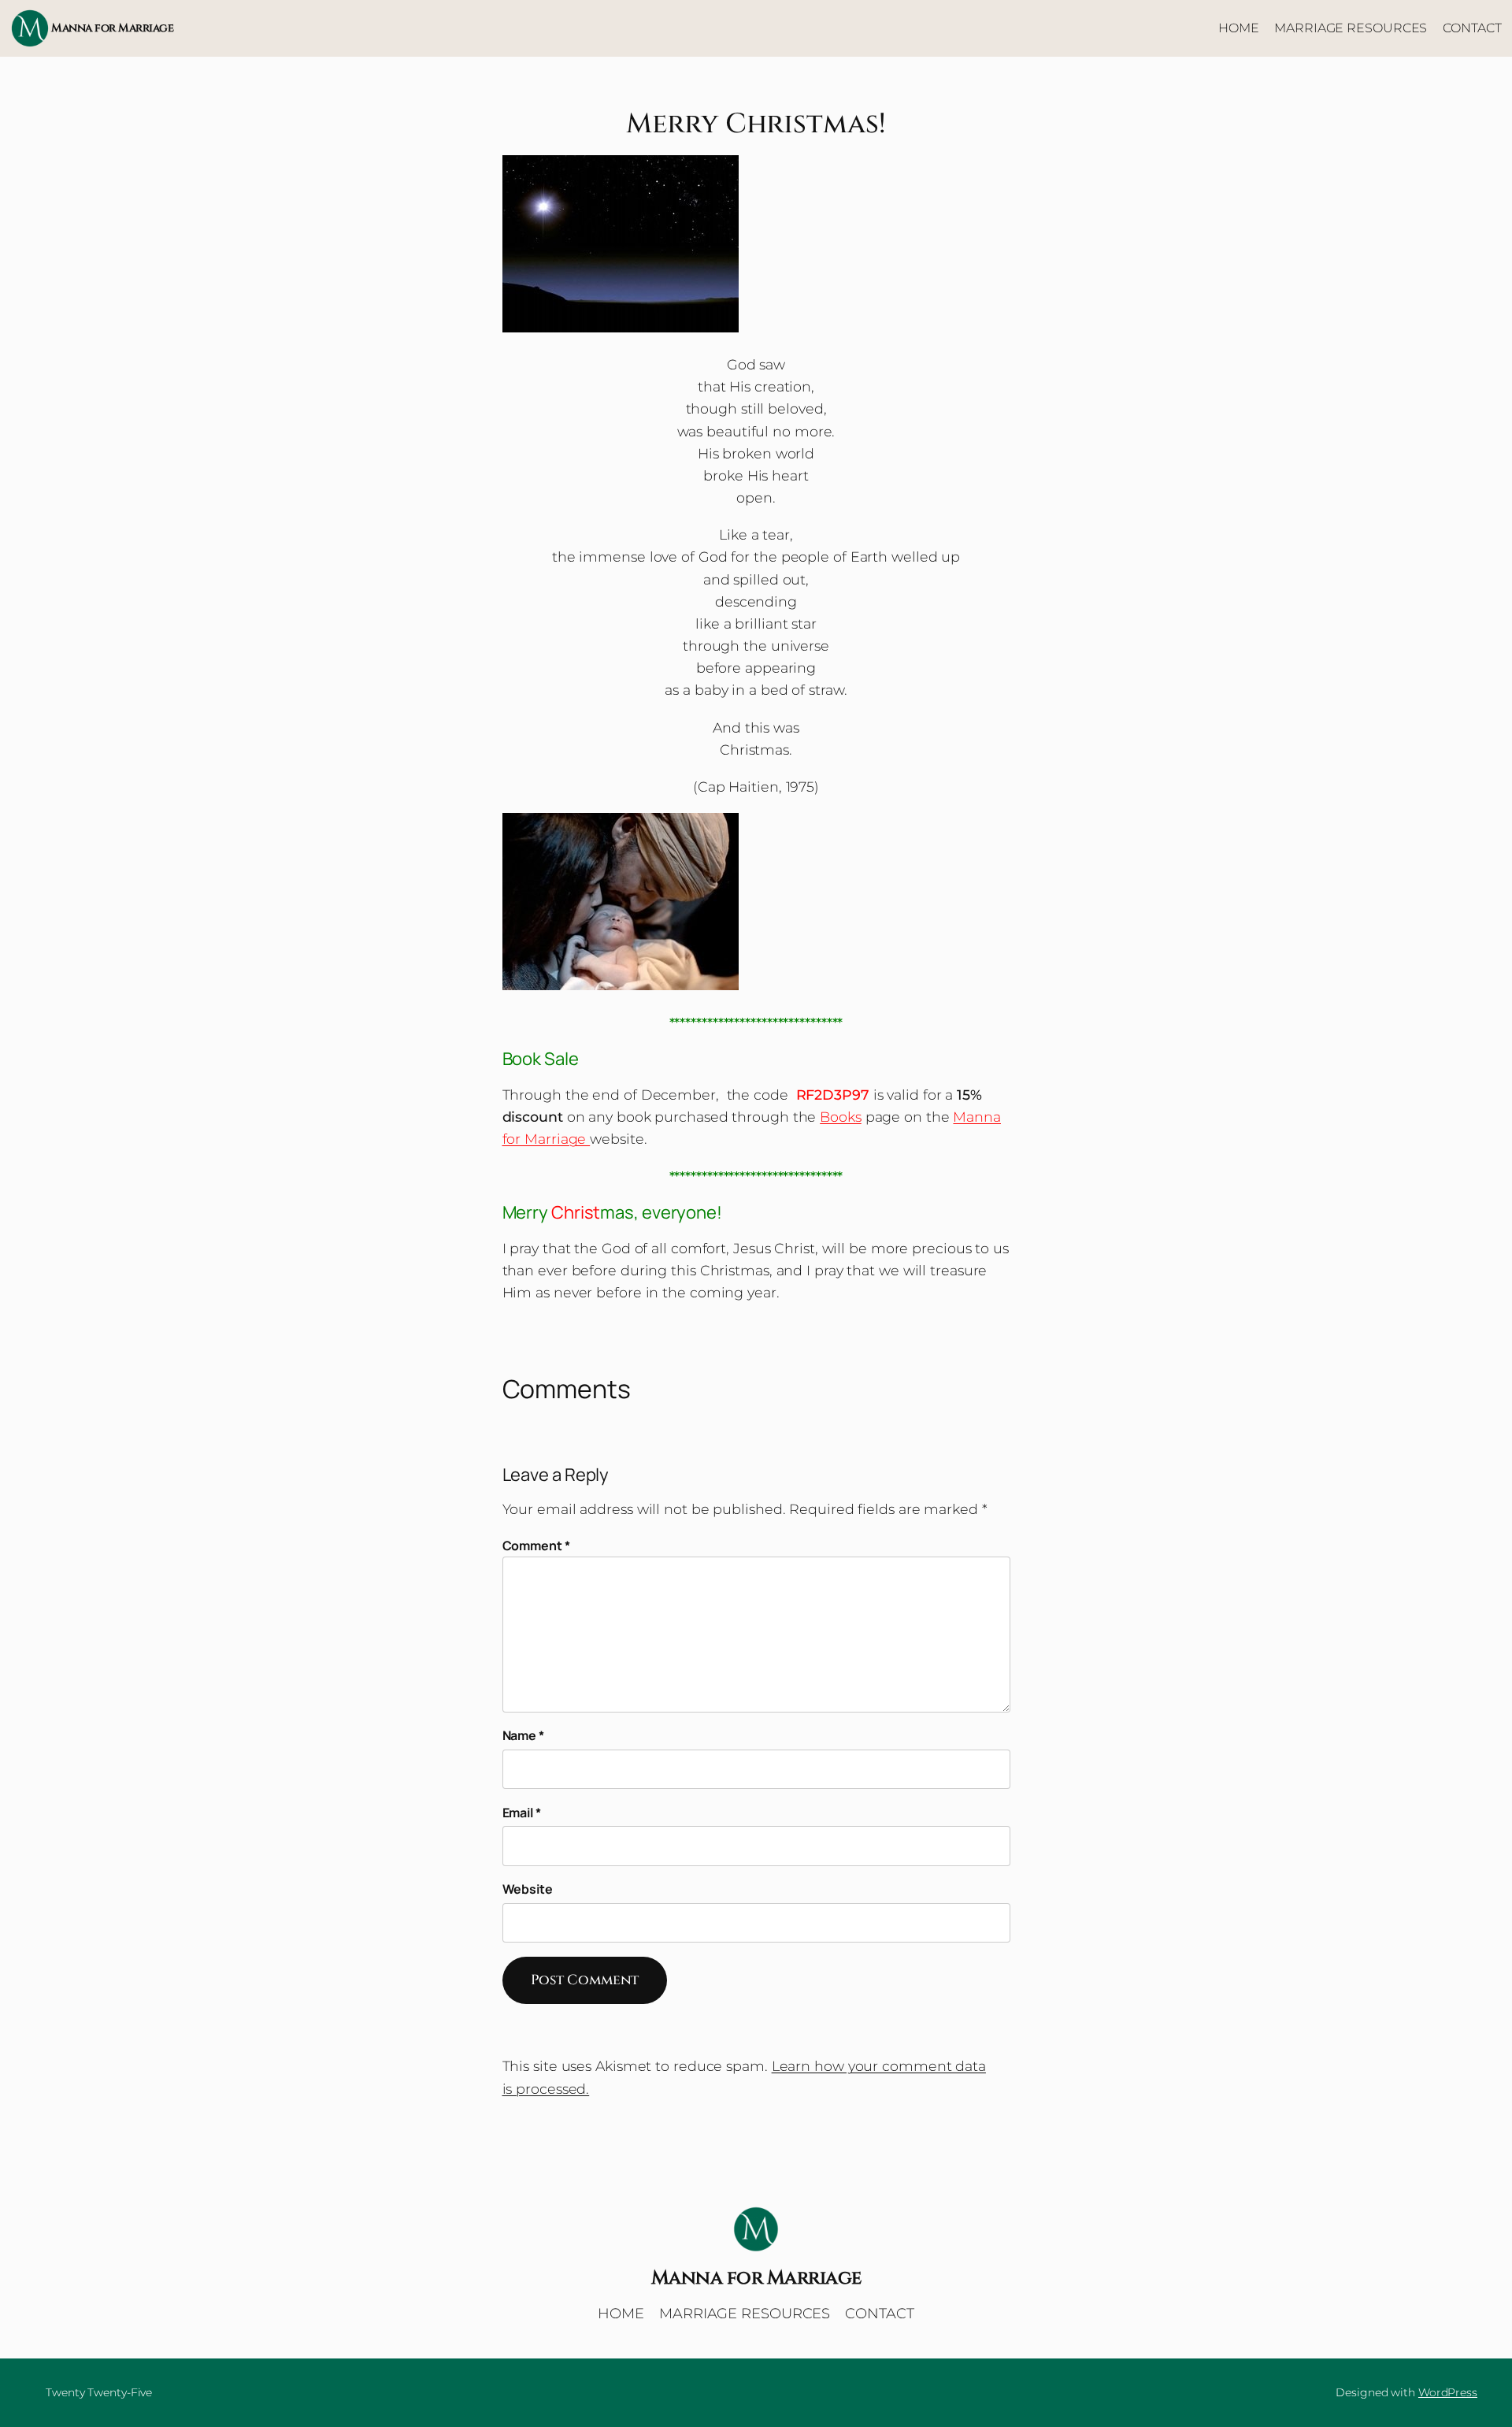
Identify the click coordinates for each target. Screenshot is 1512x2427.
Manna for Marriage (112, 28)
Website (528, 1889)
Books (841, 1117)
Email (522, 1813)
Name (523, 1735)
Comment (536, 1546)
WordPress (1448, 2392)
